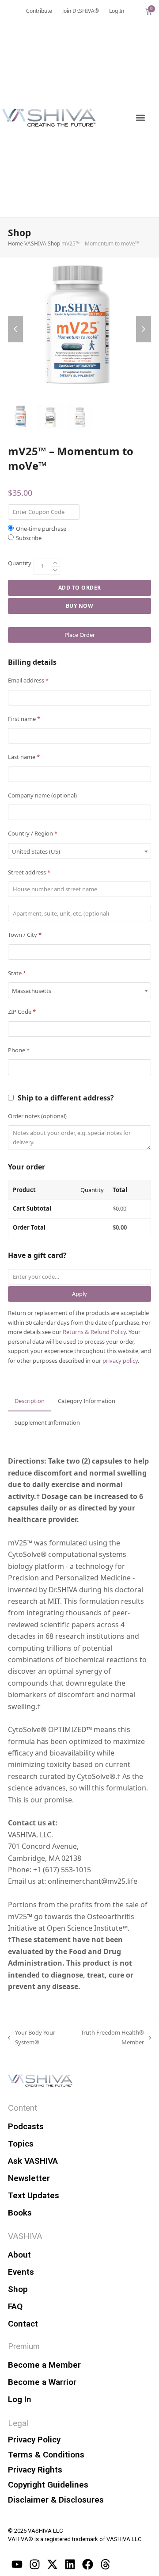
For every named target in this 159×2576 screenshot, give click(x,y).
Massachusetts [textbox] (32, 991)
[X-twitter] (52, 2564)
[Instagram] (34, 2564)
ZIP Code (22, 1012)
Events (21, 2272)
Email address (28, 680)
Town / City (25, 935)
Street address (29, 872)
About (19, 2255)
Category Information (87, 1401)
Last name (24, 757)
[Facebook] (87, 2564)
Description (30, 1401)
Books (20, 2213)
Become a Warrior (42, 2382)
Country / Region (33, 833)
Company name (42, 795)
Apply (79, 1294)
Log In (20, 2399)
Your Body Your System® (32, 2037)
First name (24, 719)
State (17, 973)
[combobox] (79, 851)
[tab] (30, 1401)
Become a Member (44, 2365)
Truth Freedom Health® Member (110, 2037)
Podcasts (26, 2126)
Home (15, 243)
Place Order (80, 635)
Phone (19, 1050)
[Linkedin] (70, 2564)
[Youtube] (17, 2564)
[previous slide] (15, 329)
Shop (18, 2289)
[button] (140, 117)
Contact (23, 2324)
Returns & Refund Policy (94, 1332)
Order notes (37, 1116)
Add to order (80, 588)
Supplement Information (47, 1422)
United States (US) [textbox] (36, 851)
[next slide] (144, 329)
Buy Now (80, 606)
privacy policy (120, 1361)
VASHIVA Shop (42, 243)
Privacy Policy (34, 2440)
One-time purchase (41, 529)
